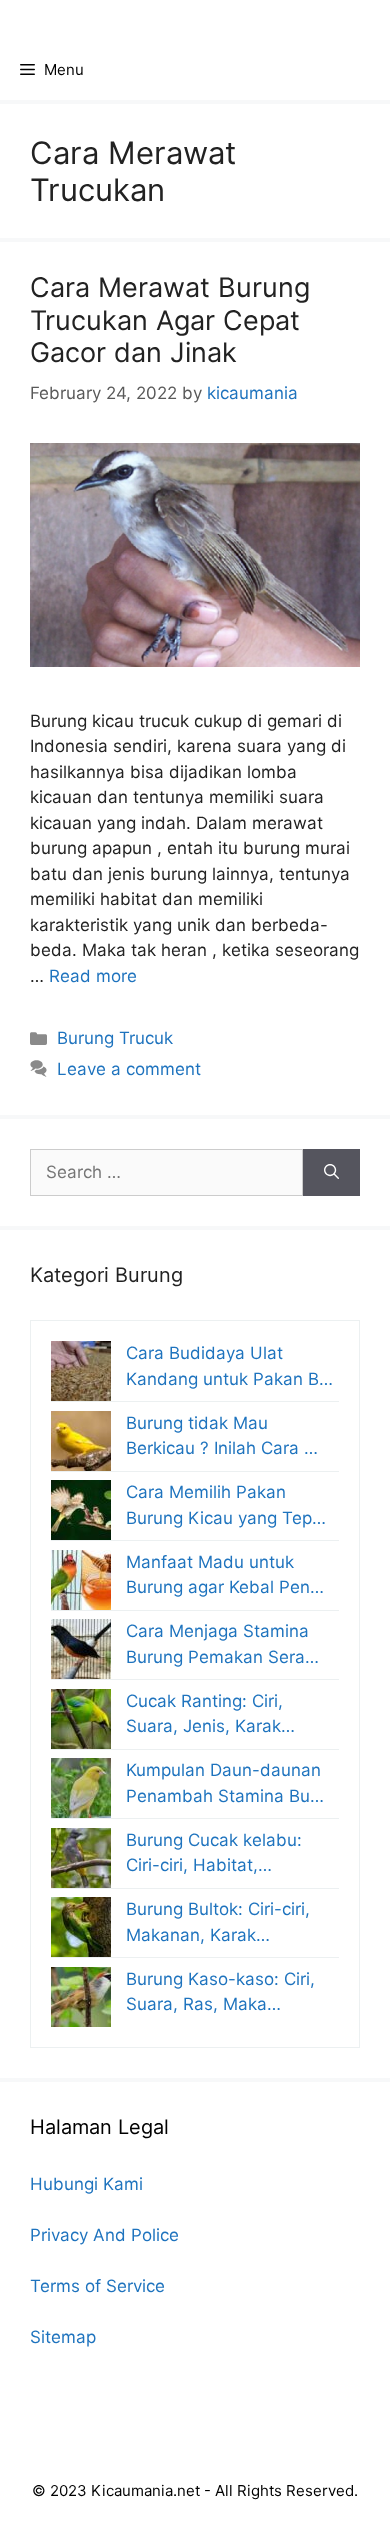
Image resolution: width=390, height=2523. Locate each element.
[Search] (331, 1173)
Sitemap (63, 2337)
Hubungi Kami (86, 2184)
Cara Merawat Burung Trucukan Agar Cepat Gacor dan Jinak (170, 320)
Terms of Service (97, 2286)
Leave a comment (129, 1069)
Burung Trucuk (115, 1038)
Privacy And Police (104, 2235)
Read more (93, 976)
